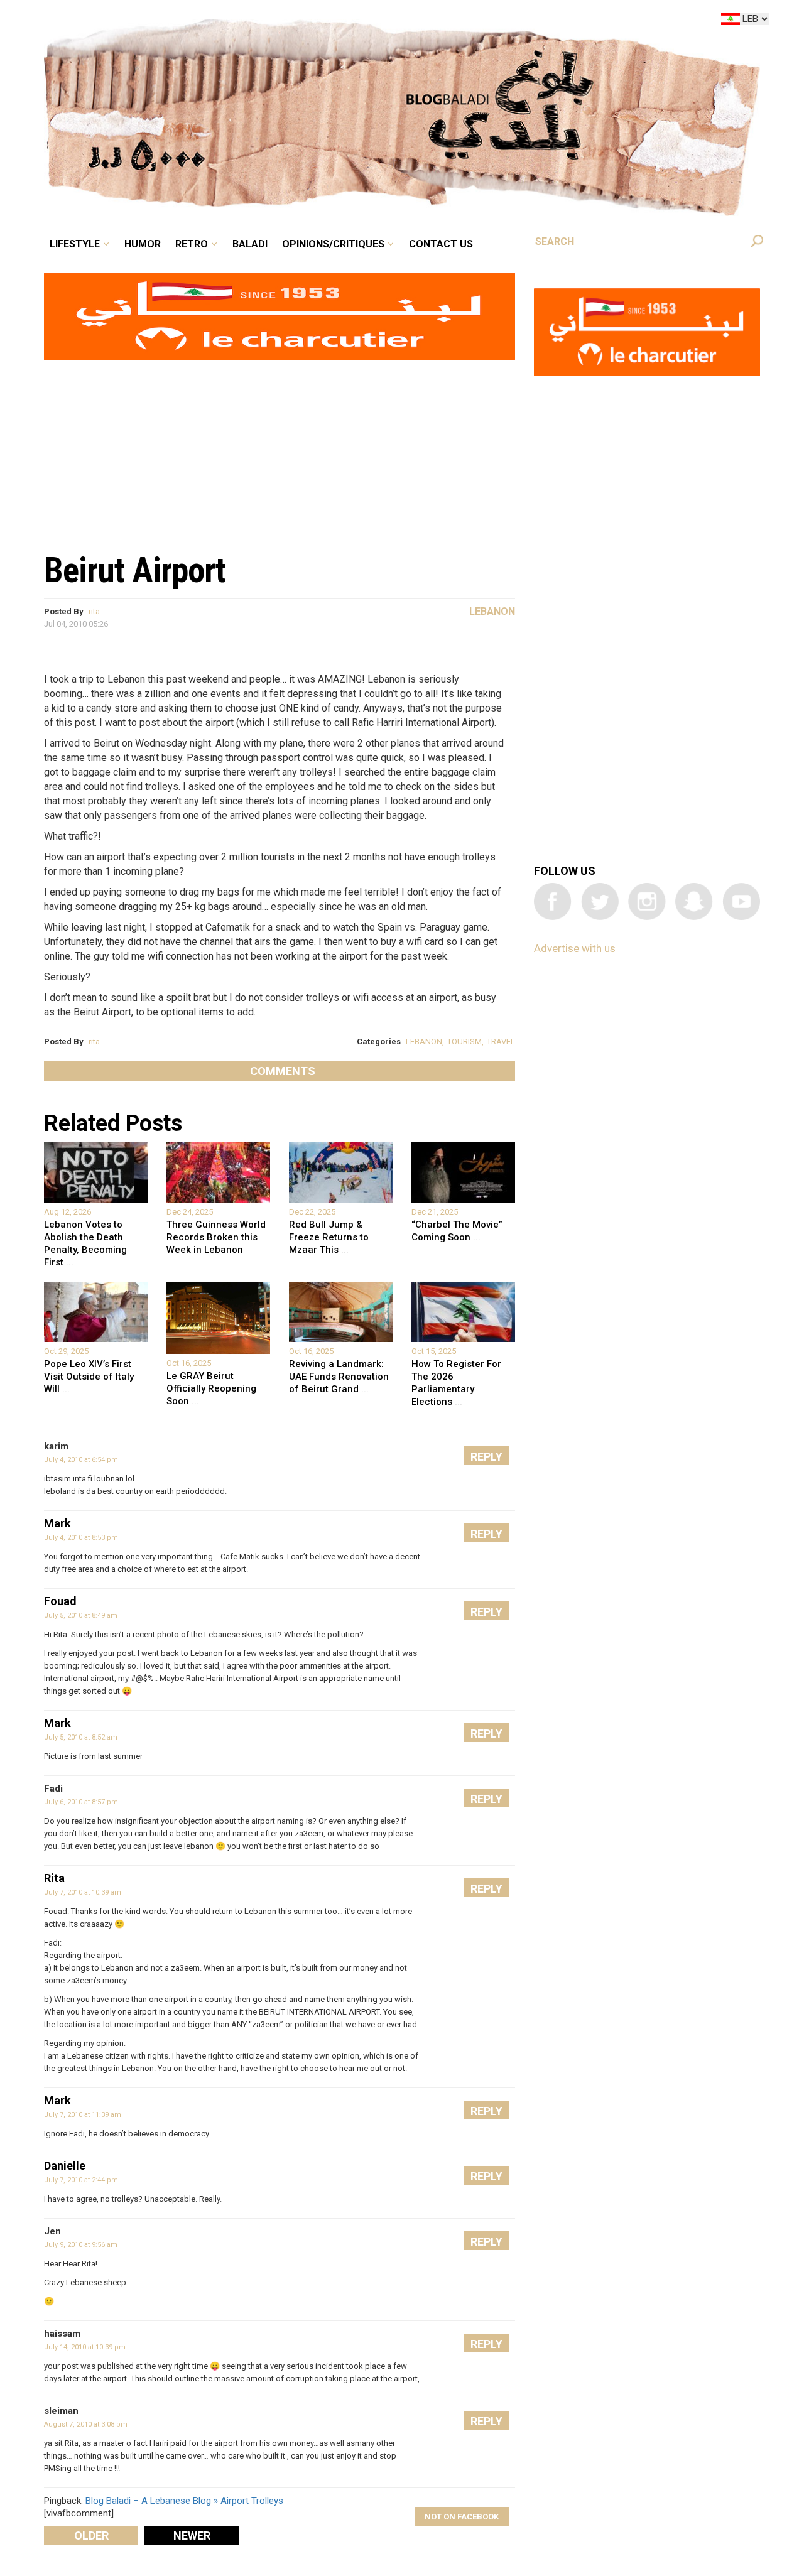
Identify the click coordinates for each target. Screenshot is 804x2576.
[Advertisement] (280, 450)
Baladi (328, 21)
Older (91, 2535)
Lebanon (492, 611)
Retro (279, 21)
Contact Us (492, 21)
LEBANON (424, 1042)
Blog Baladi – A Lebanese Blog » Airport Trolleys (184, 2501)
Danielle (65, 2166)
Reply (486, 1457)
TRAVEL (501, 1042)
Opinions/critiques (399, 21)
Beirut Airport (135, 570)
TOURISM (464, 1042)
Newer (192, 2535)
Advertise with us (575, 948)
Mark (57, 1523)
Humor (239, 21)
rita (94, 611)
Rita (54, 1878)
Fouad (60, 1601)
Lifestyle (181, 21)
